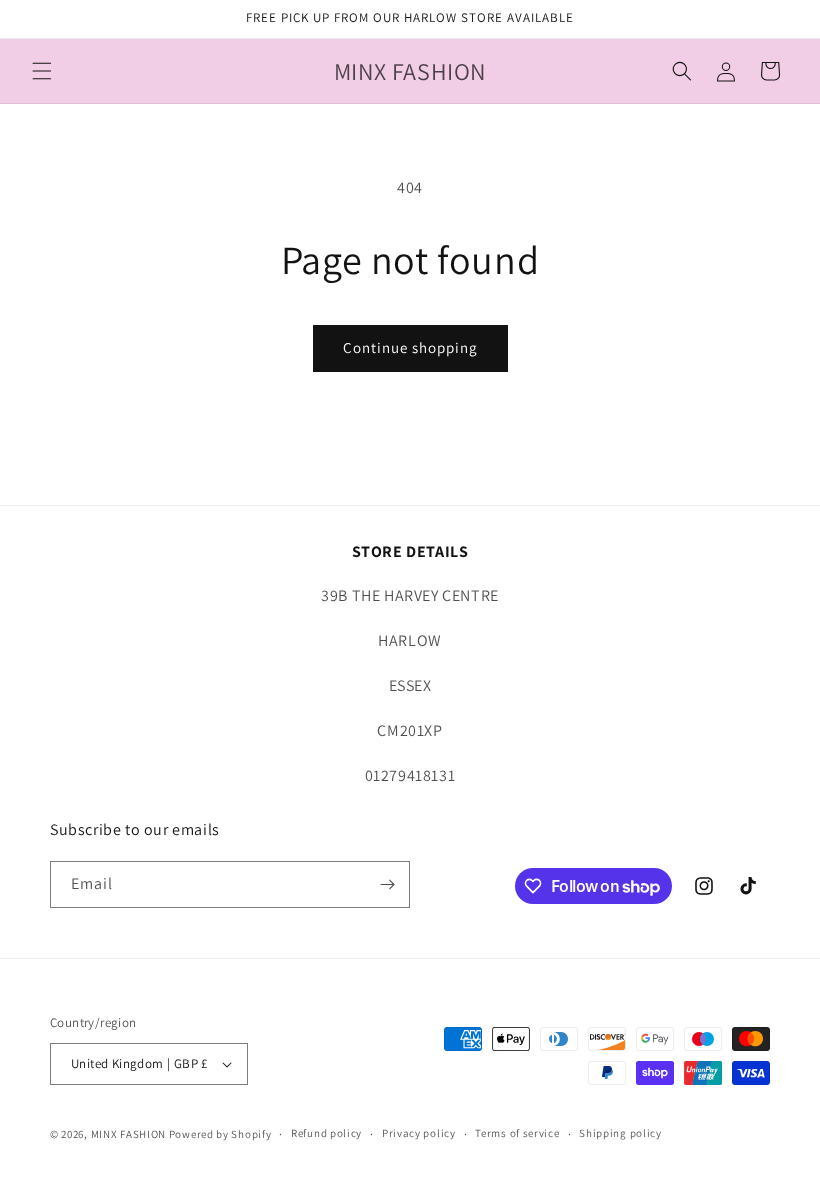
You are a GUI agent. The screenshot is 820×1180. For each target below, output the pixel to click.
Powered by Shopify (220, 1134)
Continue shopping (410, 347)
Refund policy (326, 1133)
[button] (42, 71)
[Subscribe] (387, 884)
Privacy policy (419, 1133)
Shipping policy (620, 1133)
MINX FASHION (128, 1134)
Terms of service (517, 1133)
